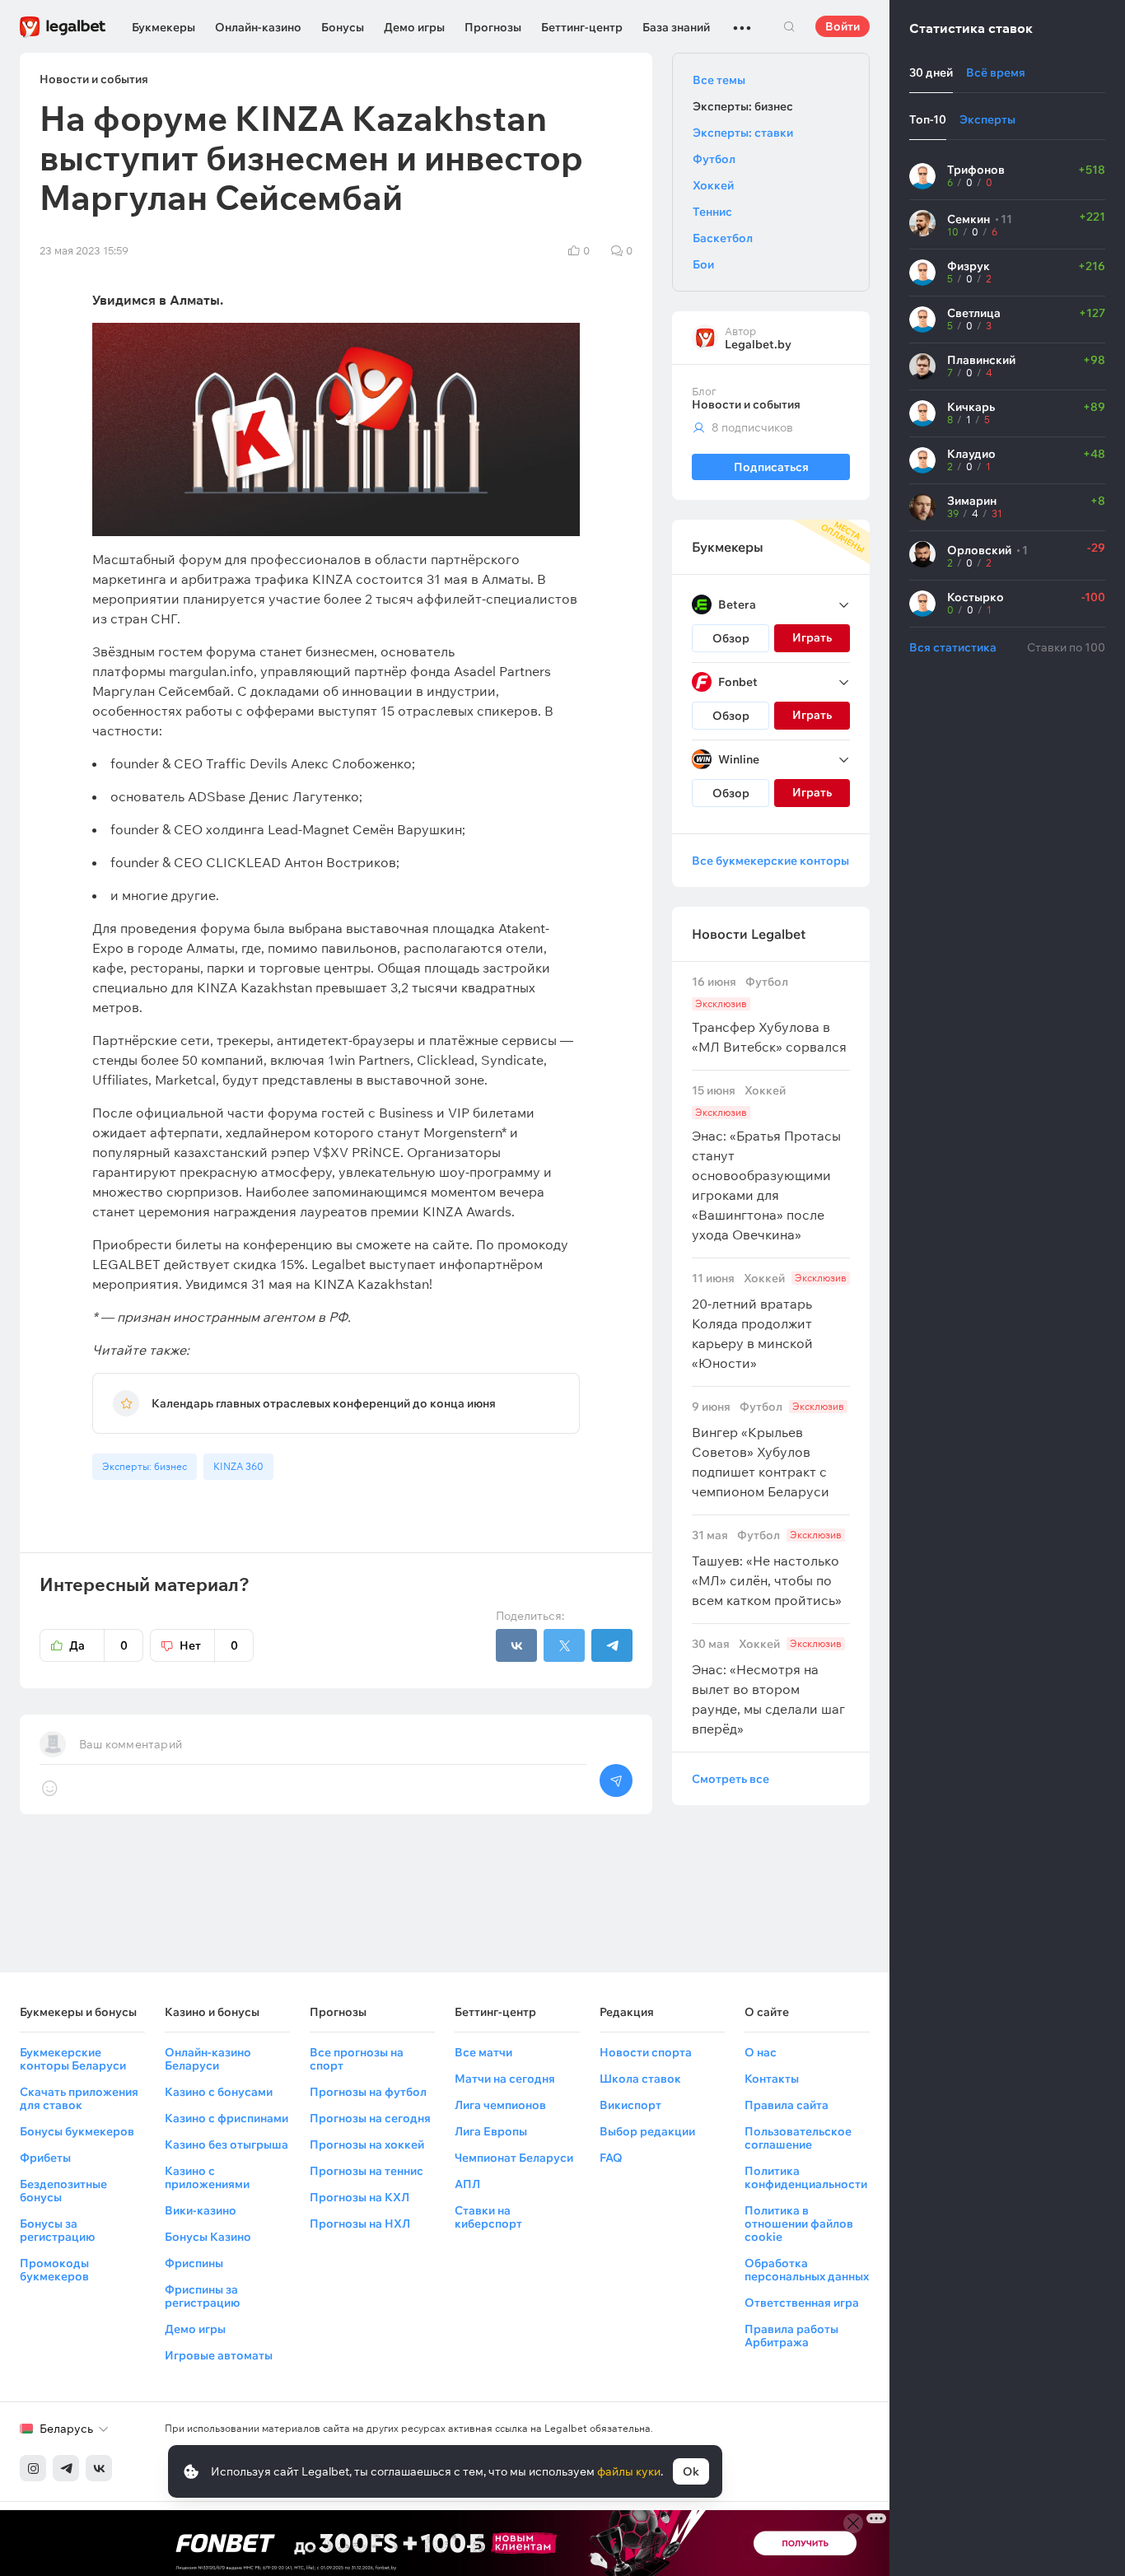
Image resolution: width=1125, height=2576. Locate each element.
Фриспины (194, 2263)
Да (98, 1645)
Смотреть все (731, 1779)
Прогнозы (493, 27)
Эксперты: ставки (743, 133)
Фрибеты (45, 2158)
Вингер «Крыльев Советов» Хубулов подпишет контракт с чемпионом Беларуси (768, 1450)
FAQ (611, 2158)
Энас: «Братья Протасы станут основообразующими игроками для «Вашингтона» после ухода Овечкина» (766, 1163)
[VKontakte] (99, 2468)
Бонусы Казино (208, 2237)
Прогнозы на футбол (368, 2092)
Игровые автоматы (219, 2355)
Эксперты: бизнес (145, 1466)
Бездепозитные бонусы (63, 2191)
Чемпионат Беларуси (514, 2158)
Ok (691, 2471)
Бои (703, 264)
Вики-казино (201, 2210)
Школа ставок (640, 2079)
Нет (209, 1645)
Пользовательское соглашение (798, 2138)
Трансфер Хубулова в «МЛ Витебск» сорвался (769, 1015)
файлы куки (629, 2471)
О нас (761, 2052)
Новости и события (746, 404)
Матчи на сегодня (505, 2079)
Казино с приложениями (207, 2177)
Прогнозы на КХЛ (359, 2197)
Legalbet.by (758, 344)
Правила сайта (787, 2105)
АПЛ (467, 2184)
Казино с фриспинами (226, 2118)
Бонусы (343, 27)
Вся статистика (953, 647)
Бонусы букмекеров (77, 2131)
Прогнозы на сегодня (370, 2118)
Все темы (719, 80)
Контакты (772, 2079)
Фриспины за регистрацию (202, 2296)
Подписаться (771, 467)
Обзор (731, 638)
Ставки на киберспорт (488, 2217)
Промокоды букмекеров (54, 2270)
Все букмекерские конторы (770, 861)
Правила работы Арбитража (791, 2336)
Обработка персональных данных (807, 2270)
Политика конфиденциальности (806, 2177)
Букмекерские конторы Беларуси (73, 2059)
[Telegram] (66, 2468)
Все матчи (483, 2052)
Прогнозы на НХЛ (360, 2224)
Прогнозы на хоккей (367, 2144)
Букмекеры (163, 27)
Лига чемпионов (500, 2105)
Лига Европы (491, 2131)
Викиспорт (630, 2105)
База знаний (676, 27)
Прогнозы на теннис (366, 2171)
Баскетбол (723, 238)
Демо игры (414, 27)
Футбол (714, 159)
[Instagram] (33, 2468)
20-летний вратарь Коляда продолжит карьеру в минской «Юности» (769, 1321)
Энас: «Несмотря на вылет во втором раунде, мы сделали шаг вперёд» (768, 1687)
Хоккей (713, 185)
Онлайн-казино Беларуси (208, 2059)
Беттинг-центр (582, 27)
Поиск (789, 26)
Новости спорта (646, 2052)
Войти (843, 26)
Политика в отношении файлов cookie (799, 2224)
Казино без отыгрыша (226, 2144)
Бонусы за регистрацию (57, 2230)
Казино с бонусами (219, 2092)
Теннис (712, 212)
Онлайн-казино (258, 27)
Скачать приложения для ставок (79, 2098)
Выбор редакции (647, 2131)
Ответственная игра (802, 2303)
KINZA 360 (238, 1466)
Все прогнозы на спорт (357, 2059)
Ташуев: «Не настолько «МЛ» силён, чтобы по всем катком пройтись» (767, 1568)
